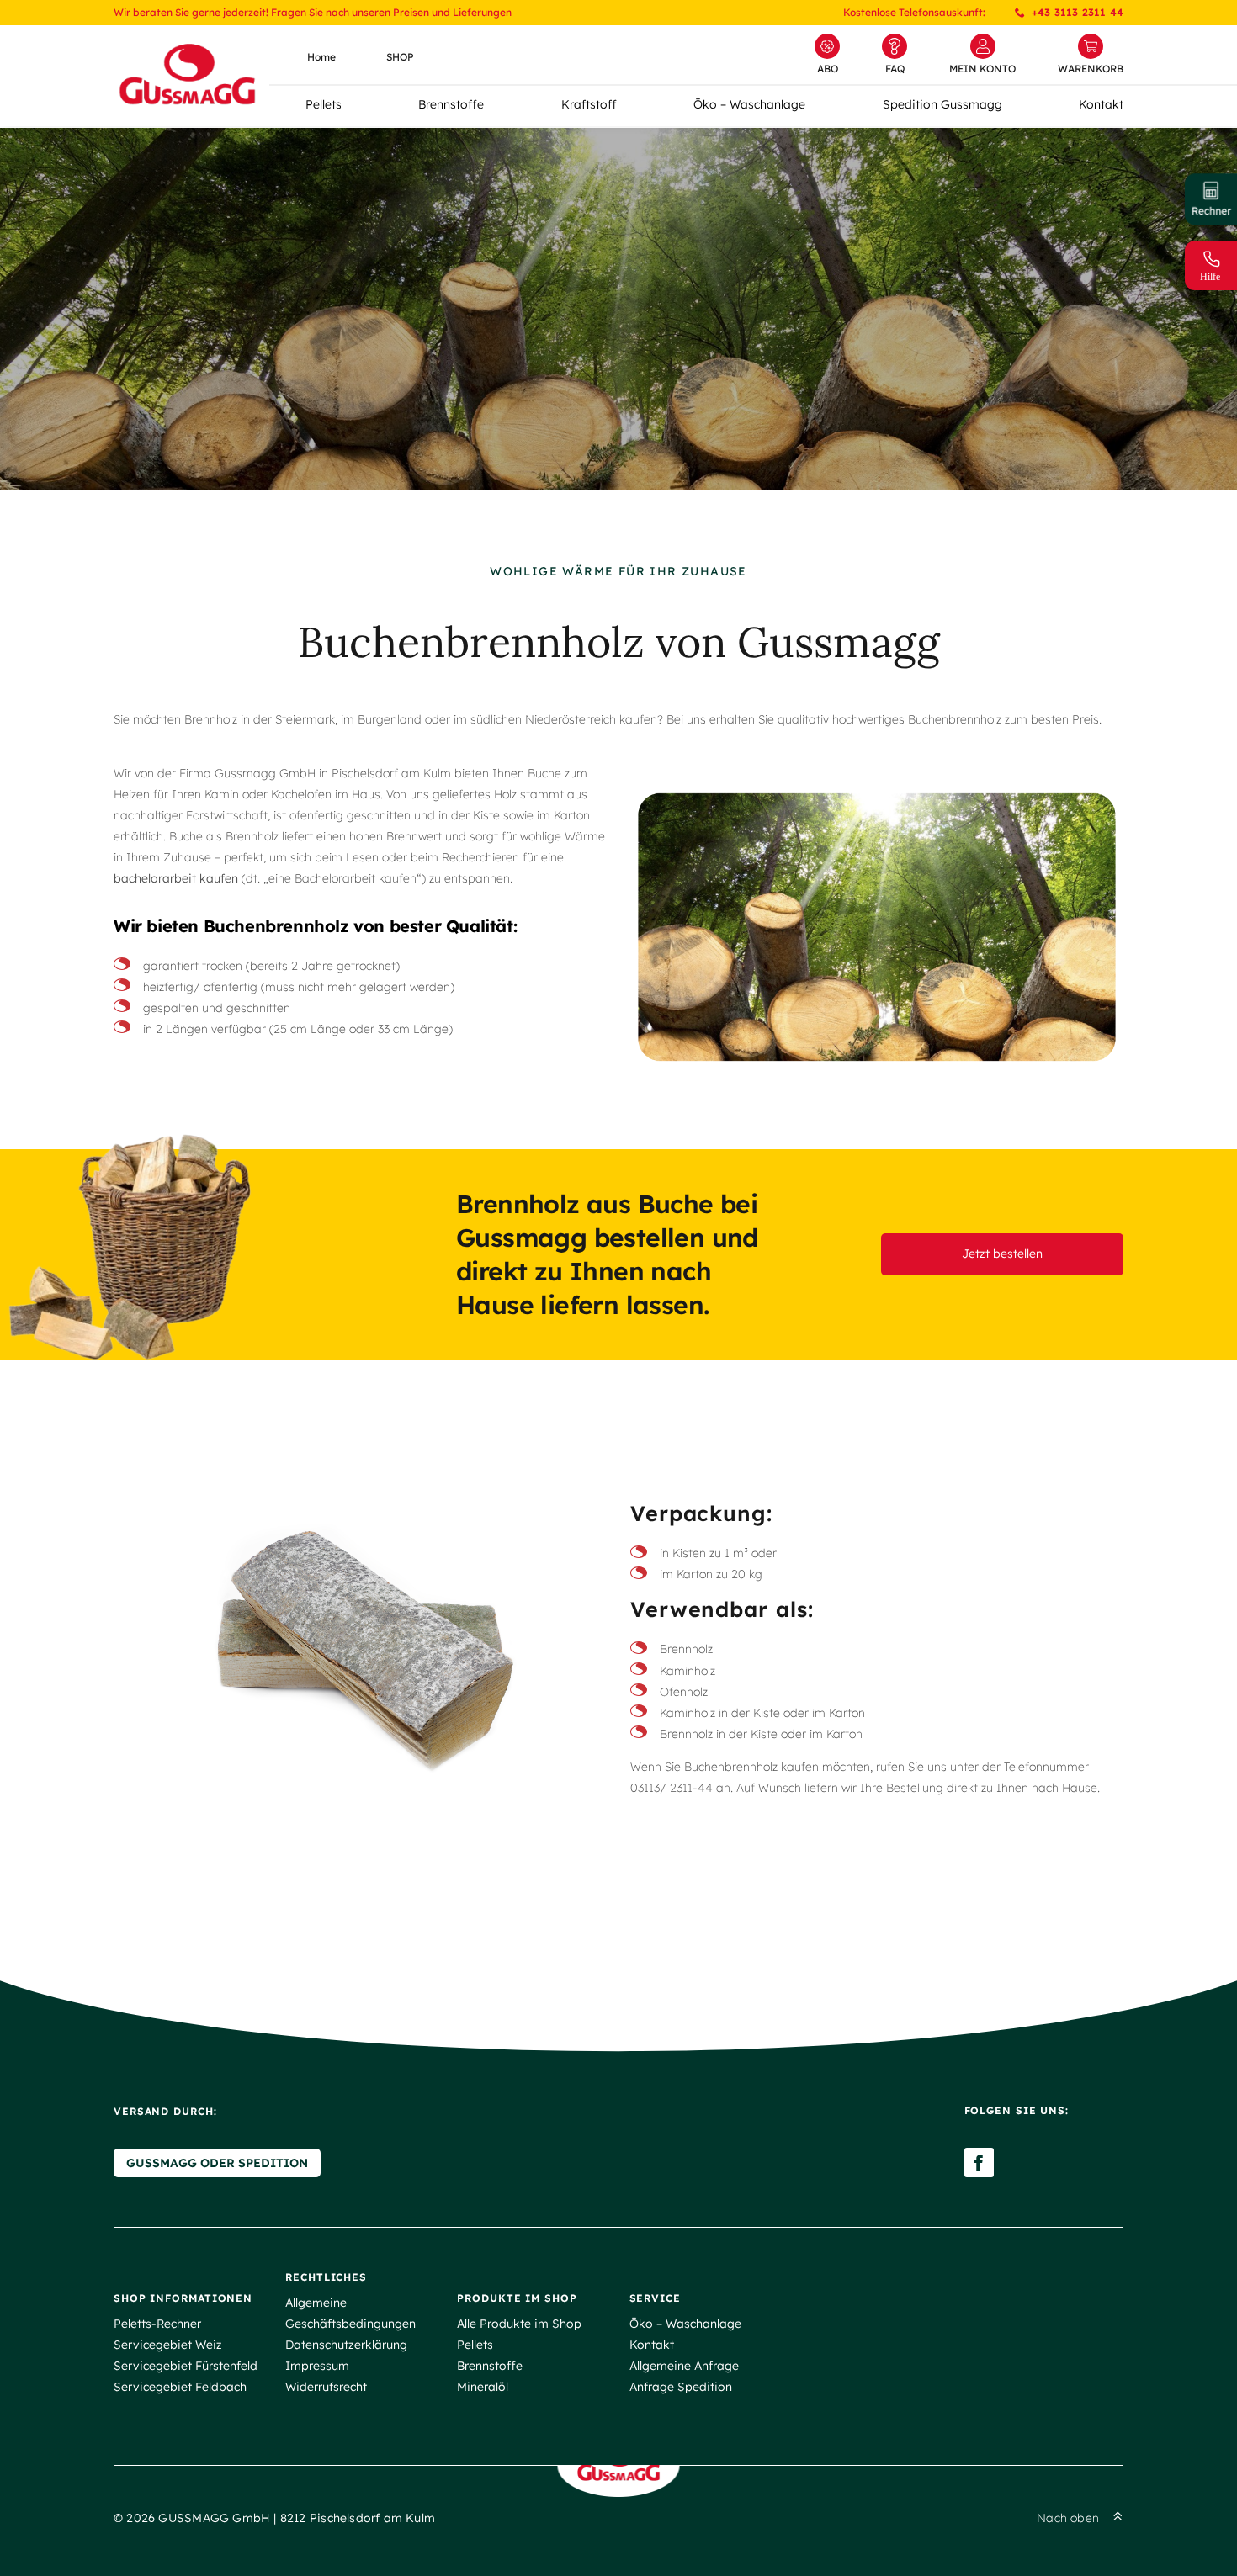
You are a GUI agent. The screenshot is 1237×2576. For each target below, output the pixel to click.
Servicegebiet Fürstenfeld (186, 2366)
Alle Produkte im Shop (519, 2324)
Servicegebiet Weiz (168, 2345)
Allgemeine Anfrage (684, 2366)
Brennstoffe (451, 104)
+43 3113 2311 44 (1078, 12)
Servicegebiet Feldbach (180, 2387)
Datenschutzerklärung (346, 2345)
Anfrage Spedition (681, 2387)
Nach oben (1068, 2518)
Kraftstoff (589, 104)
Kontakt (1101, 104)
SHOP (400, 57)
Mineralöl (483, 2387)
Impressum (317, 2366)
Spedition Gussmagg (942, 104)
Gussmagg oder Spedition (217, 2163)
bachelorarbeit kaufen (176, 878)
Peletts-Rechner (157, 2324)
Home (321, 57)
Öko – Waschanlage (749, 104)
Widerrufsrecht (326, 2387)
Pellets (324, 104)
